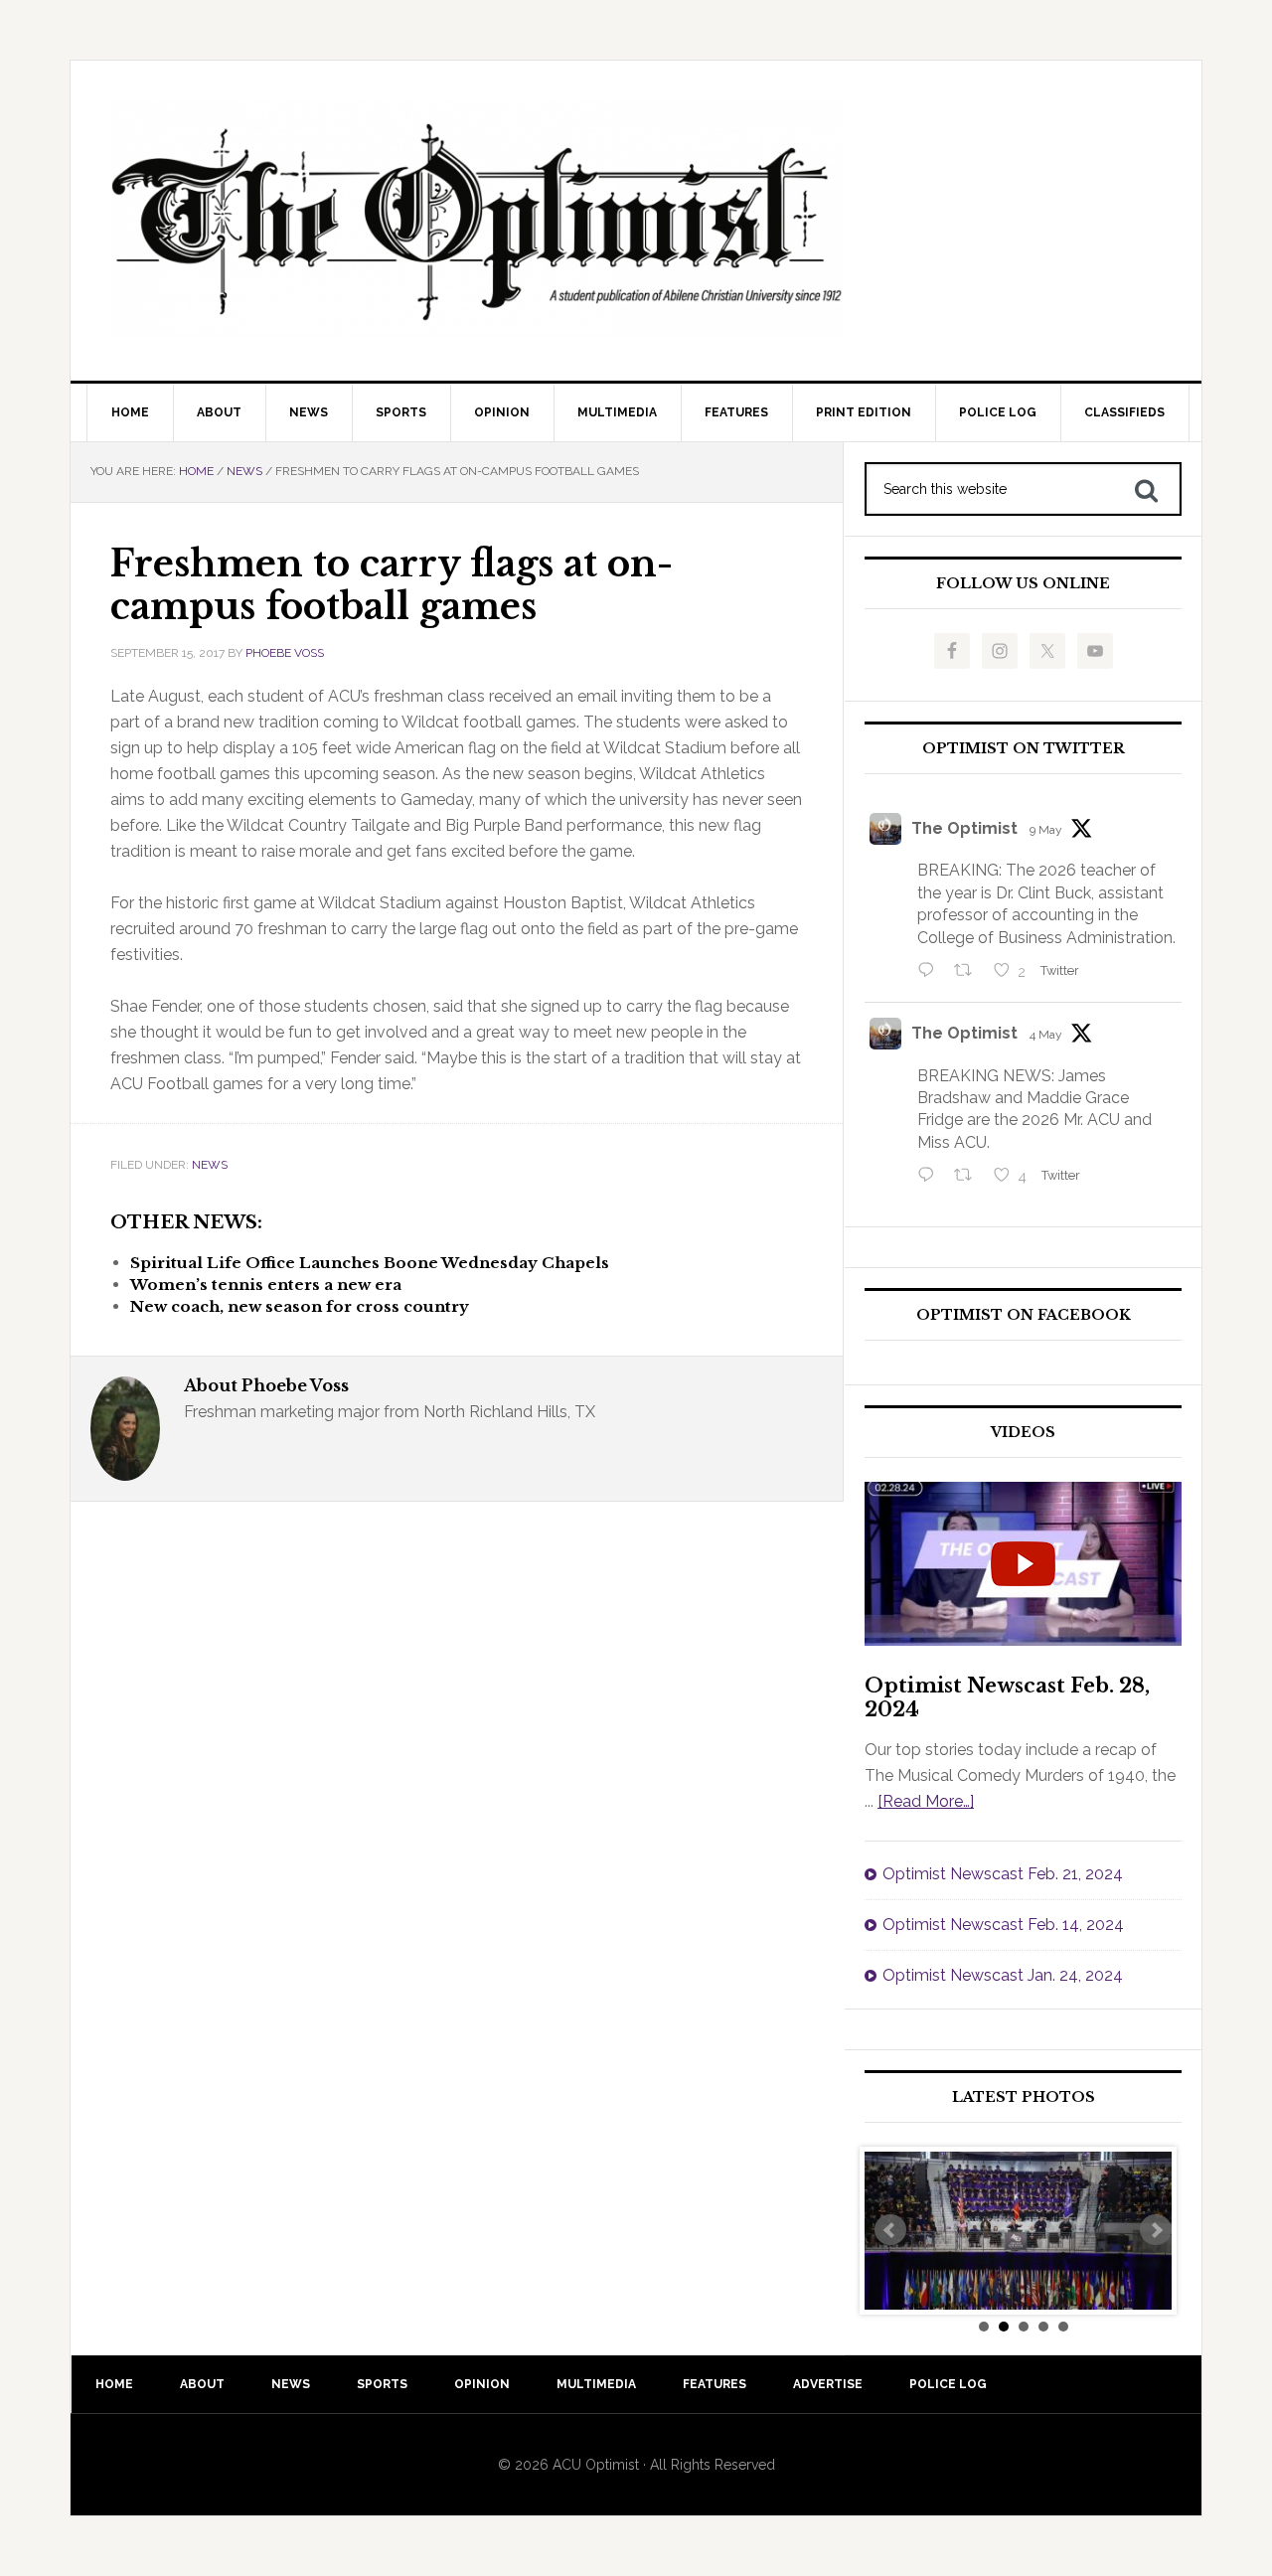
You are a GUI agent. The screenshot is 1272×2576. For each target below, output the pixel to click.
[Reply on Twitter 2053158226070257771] (931, 972)
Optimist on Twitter (1024, 749)
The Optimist (964, 828)
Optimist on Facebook (1024, 1315)
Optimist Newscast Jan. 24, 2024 (1003, 1975)
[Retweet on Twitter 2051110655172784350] (969, 1177)
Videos (1023, 1433)
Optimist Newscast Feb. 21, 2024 (1003, 1874)
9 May (1046, 830)
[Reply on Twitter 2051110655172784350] (931, 1177)
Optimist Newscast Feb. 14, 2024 (1003, 1925)
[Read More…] (926, 1801)
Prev (890, 2230)
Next (1156, 2230)
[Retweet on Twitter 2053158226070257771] (969, 972)
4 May (1046, 1035)
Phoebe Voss (285, 653)
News (210, 1165)
